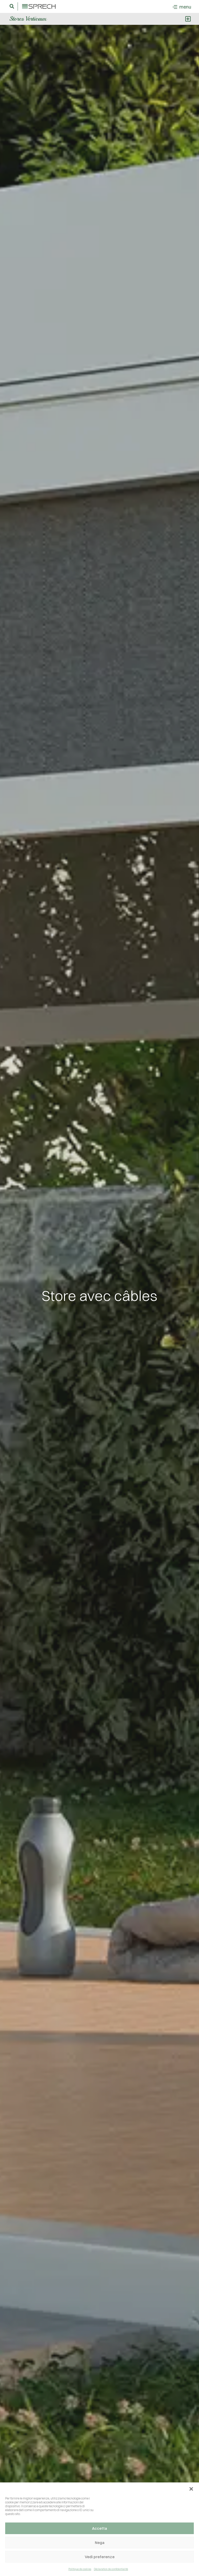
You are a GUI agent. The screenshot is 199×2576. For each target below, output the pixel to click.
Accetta (99, 2528)
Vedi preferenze (100, 2557)
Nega (100, 2543)
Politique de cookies (80, 2569)
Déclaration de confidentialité (111, 2569)
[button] (191, 2489)
